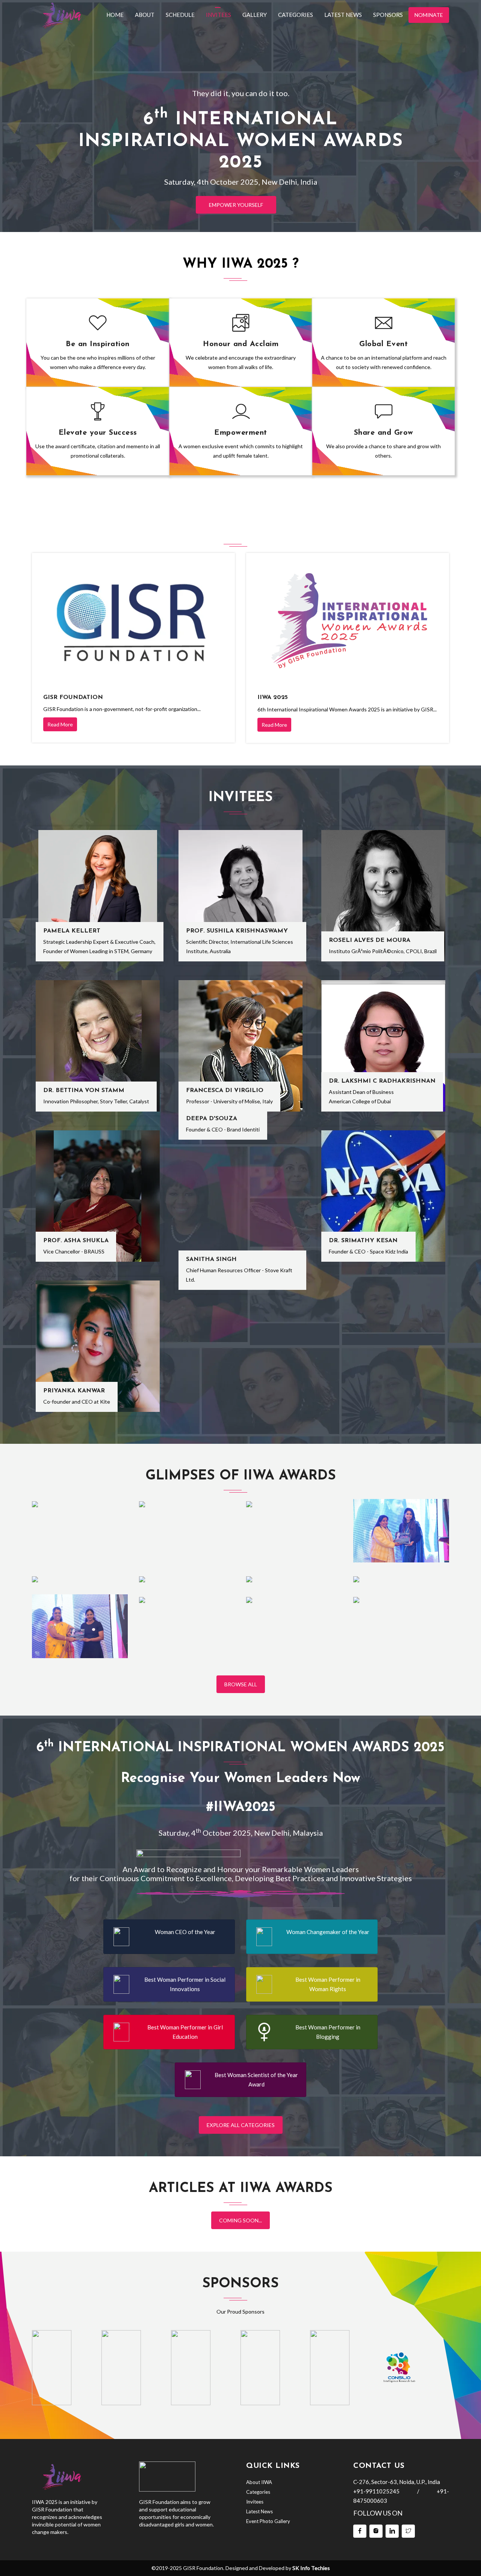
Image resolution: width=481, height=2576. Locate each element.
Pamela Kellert (72, 931)
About (145, 15)
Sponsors (388, 15)
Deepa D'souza (212, 1119)
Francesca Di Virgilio (225, 1091)
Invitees (219, 15)
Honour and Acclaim (241, 344)
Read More (60, 724)
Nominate (429, 15)
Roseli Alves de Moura (370, 940)
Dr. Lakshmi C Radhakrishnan (382, 1081)
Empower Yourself (236, 205)
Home (115, 15)
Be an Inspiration (98, 344)
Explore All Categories (241, 2125)
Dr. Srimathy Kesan (363, 1241)
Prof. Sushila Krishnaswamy (237, 931)
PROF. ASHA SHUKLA (76, 1241)
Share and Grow (384, 433)
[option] (52, 2368)
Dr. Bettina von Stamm (84, 1091)
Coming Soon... (240, 2220)
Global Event (383, 344)
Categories (296, 15)
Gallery (255, 15)
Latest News (343, 15)
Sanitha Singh (211, 1259)
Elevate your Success (98, 433)
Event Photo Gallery (268, 2521)
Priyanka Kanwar (74, 1391)
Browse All (241, 1684)
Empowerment (241, 433)
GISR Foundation (73, 697)
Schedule (180, 15)
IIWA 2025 (273, 697)
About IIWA (259, 2482)
